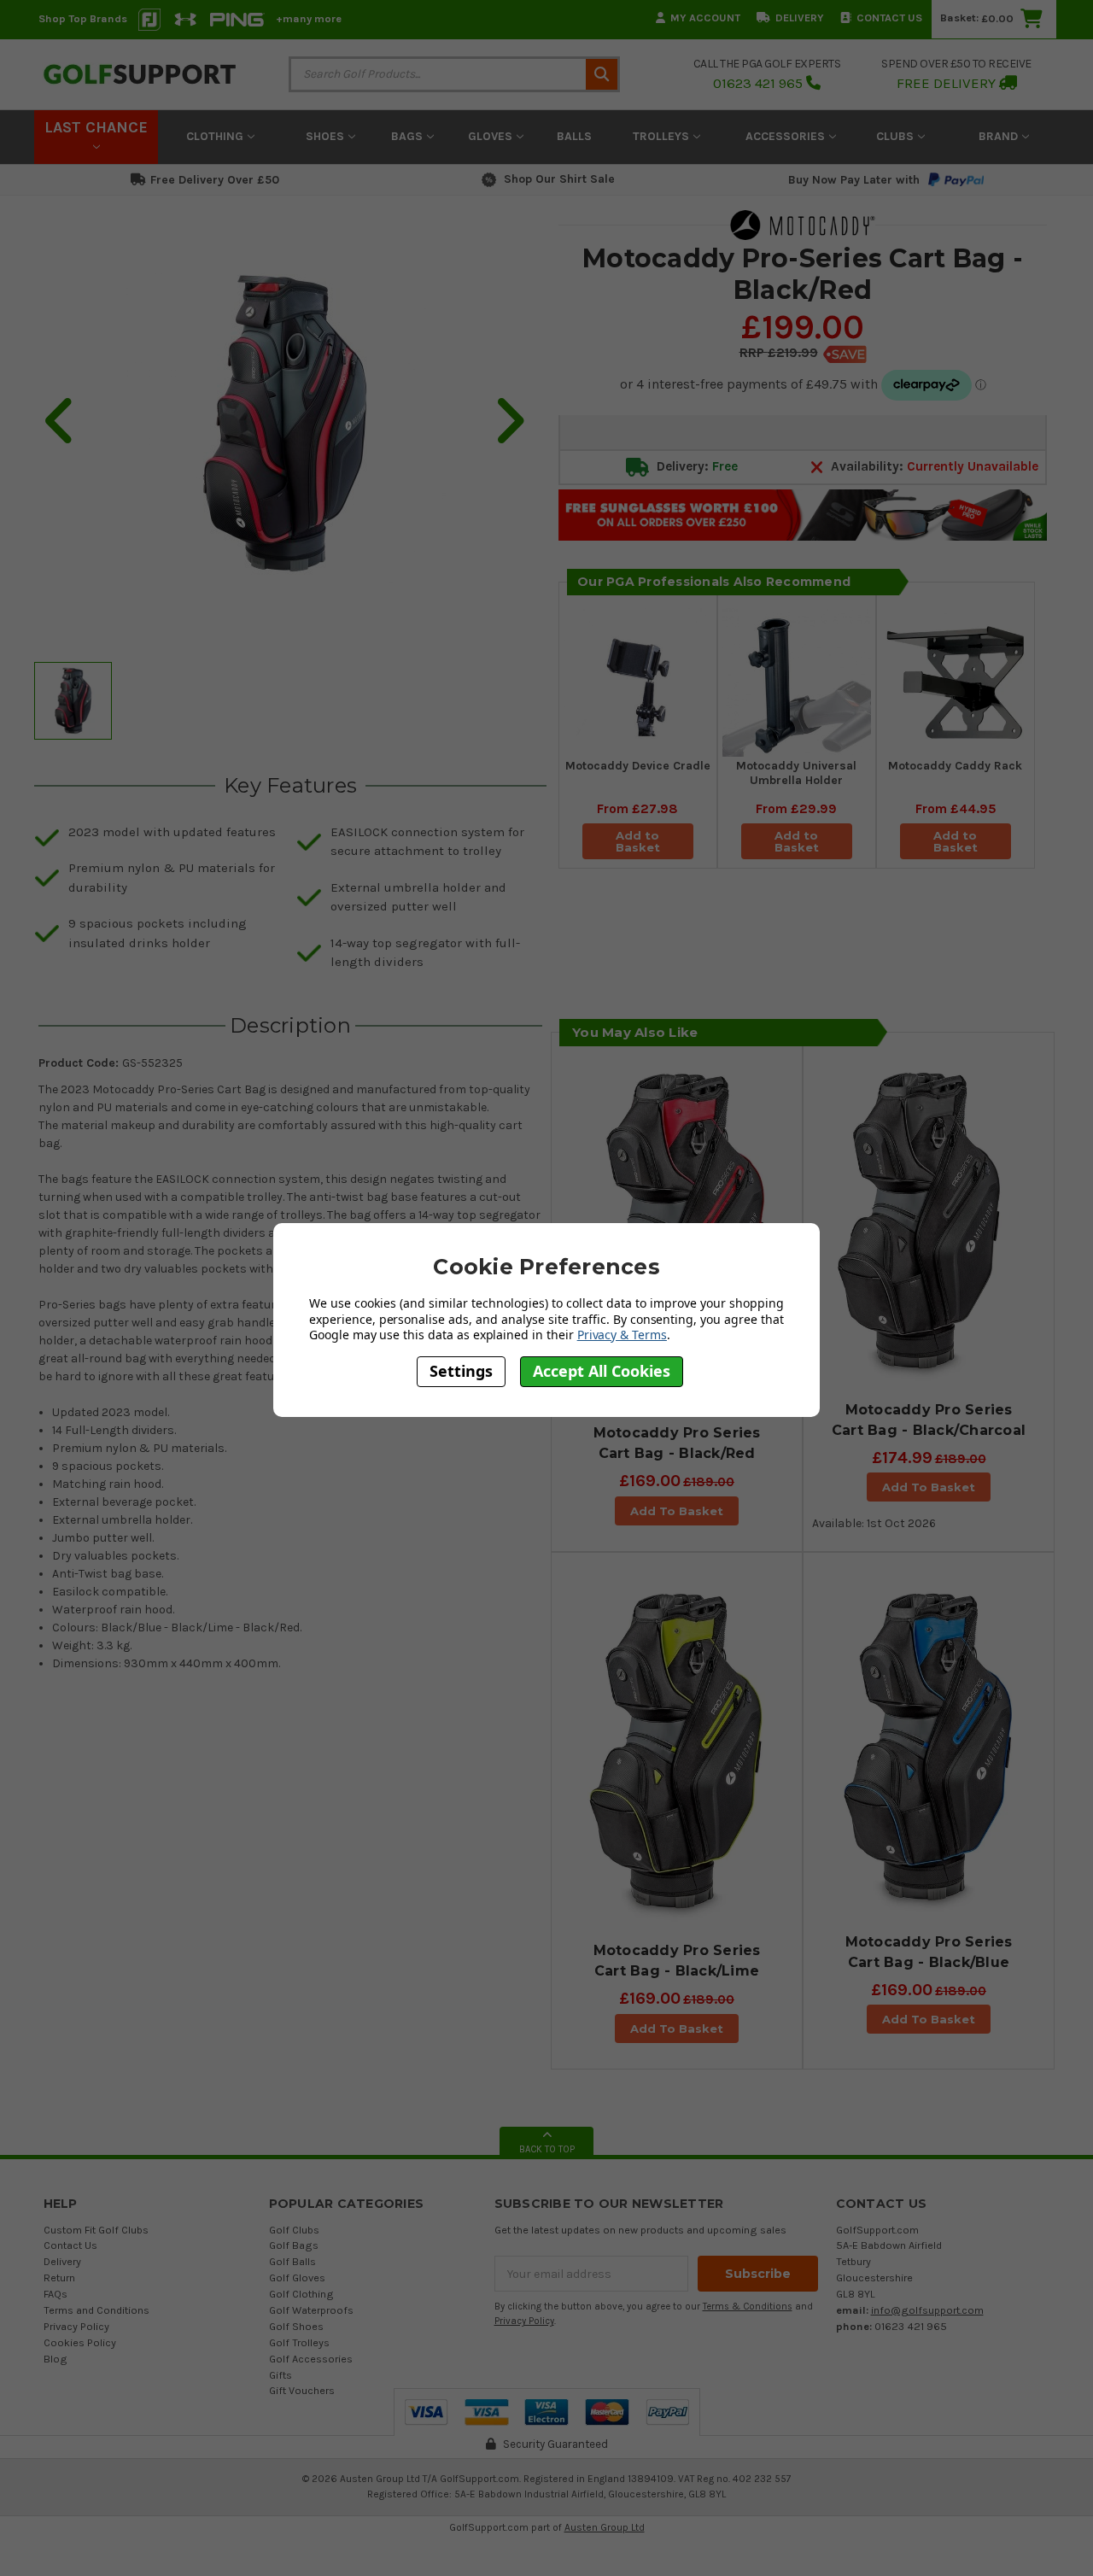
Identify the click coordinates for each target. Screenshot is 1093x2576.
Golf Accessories (311, 2359)
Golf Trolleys (299, 2342)
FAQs (56, 2294)
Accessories (787, 136)
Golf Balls (292, 2261)
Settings (461, 1371)
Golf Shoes (296, 2326)
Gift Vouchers (302, 2390)
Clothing (216, 136)
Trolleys (663, 136)
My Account (705, 18)
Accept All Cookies (602, 1371)
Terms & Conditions (748, 2307)
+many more (309, 18)
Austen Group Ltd (605, 2527)
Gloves (492, 136)
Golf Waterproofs (311, 2310)
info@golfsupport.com (927, 2310)
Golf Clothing (301, 2294)
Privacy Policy (76, 2326)
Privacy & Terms (622, 1335)
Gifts (281, 2375)
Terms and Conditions (96, 2310)
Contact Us (889, 18)
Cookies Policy (80, 2342)
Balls (574, 136)
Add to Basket (638, 841)
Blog (56, 2359)
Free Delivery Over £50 (215, 180)
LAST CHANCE (96, 127)
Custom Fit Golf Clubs (96, 2230)
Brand (1000, 136)
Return (59, 2277)
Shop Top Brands (83, 18)
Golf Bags (294, 2245)
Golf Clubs (294, 2230)
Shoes (327, 136)
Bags (409, 136)
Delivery (800, 18)
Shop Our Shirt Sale (559, 179)
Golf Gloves (297, 2277)
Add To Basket (677, 1511)
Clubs (897, 136)
